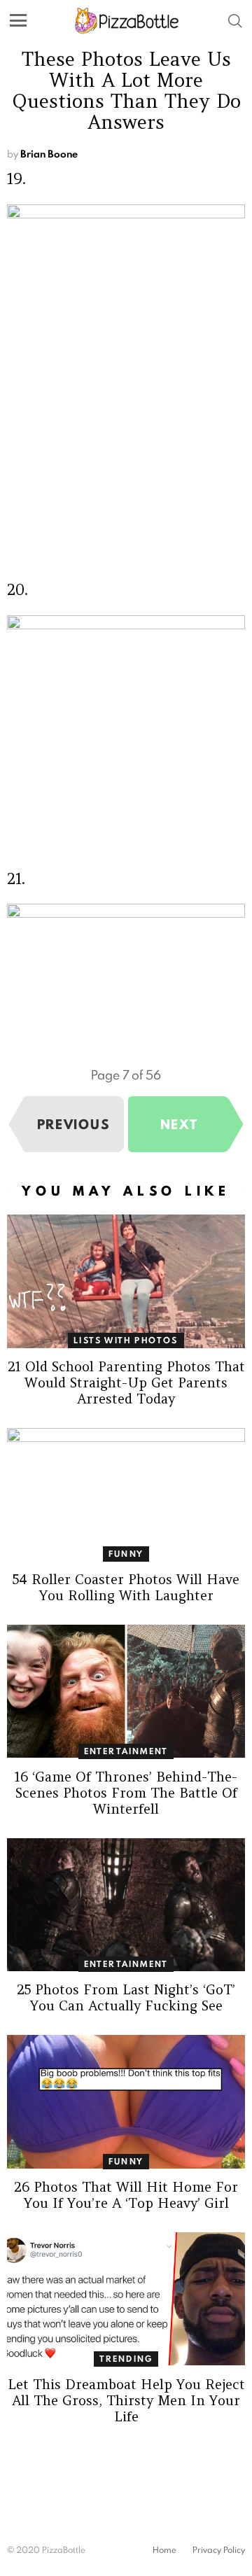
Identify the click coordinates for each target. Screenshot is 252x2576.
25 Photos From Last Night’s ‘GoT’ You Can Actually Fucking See (126, 1997)
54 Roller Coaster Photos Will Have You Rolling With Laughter (126, 1587)
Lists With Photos (126, 1340)
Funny (126, 1554)
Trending (126, 2359)
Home (164, 2550)
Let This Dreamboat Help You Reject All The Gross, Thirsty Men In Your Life (126, 2400)
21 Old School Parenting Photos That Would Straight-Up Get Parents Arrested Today (126, 1382)
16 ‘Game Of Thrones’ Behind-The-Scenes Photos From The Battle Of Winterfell (126, 1793)
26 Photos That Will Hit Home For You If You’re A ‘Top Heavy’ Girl (126, 2195)
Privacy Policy (219, 2550)
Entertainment (126, 1751)
